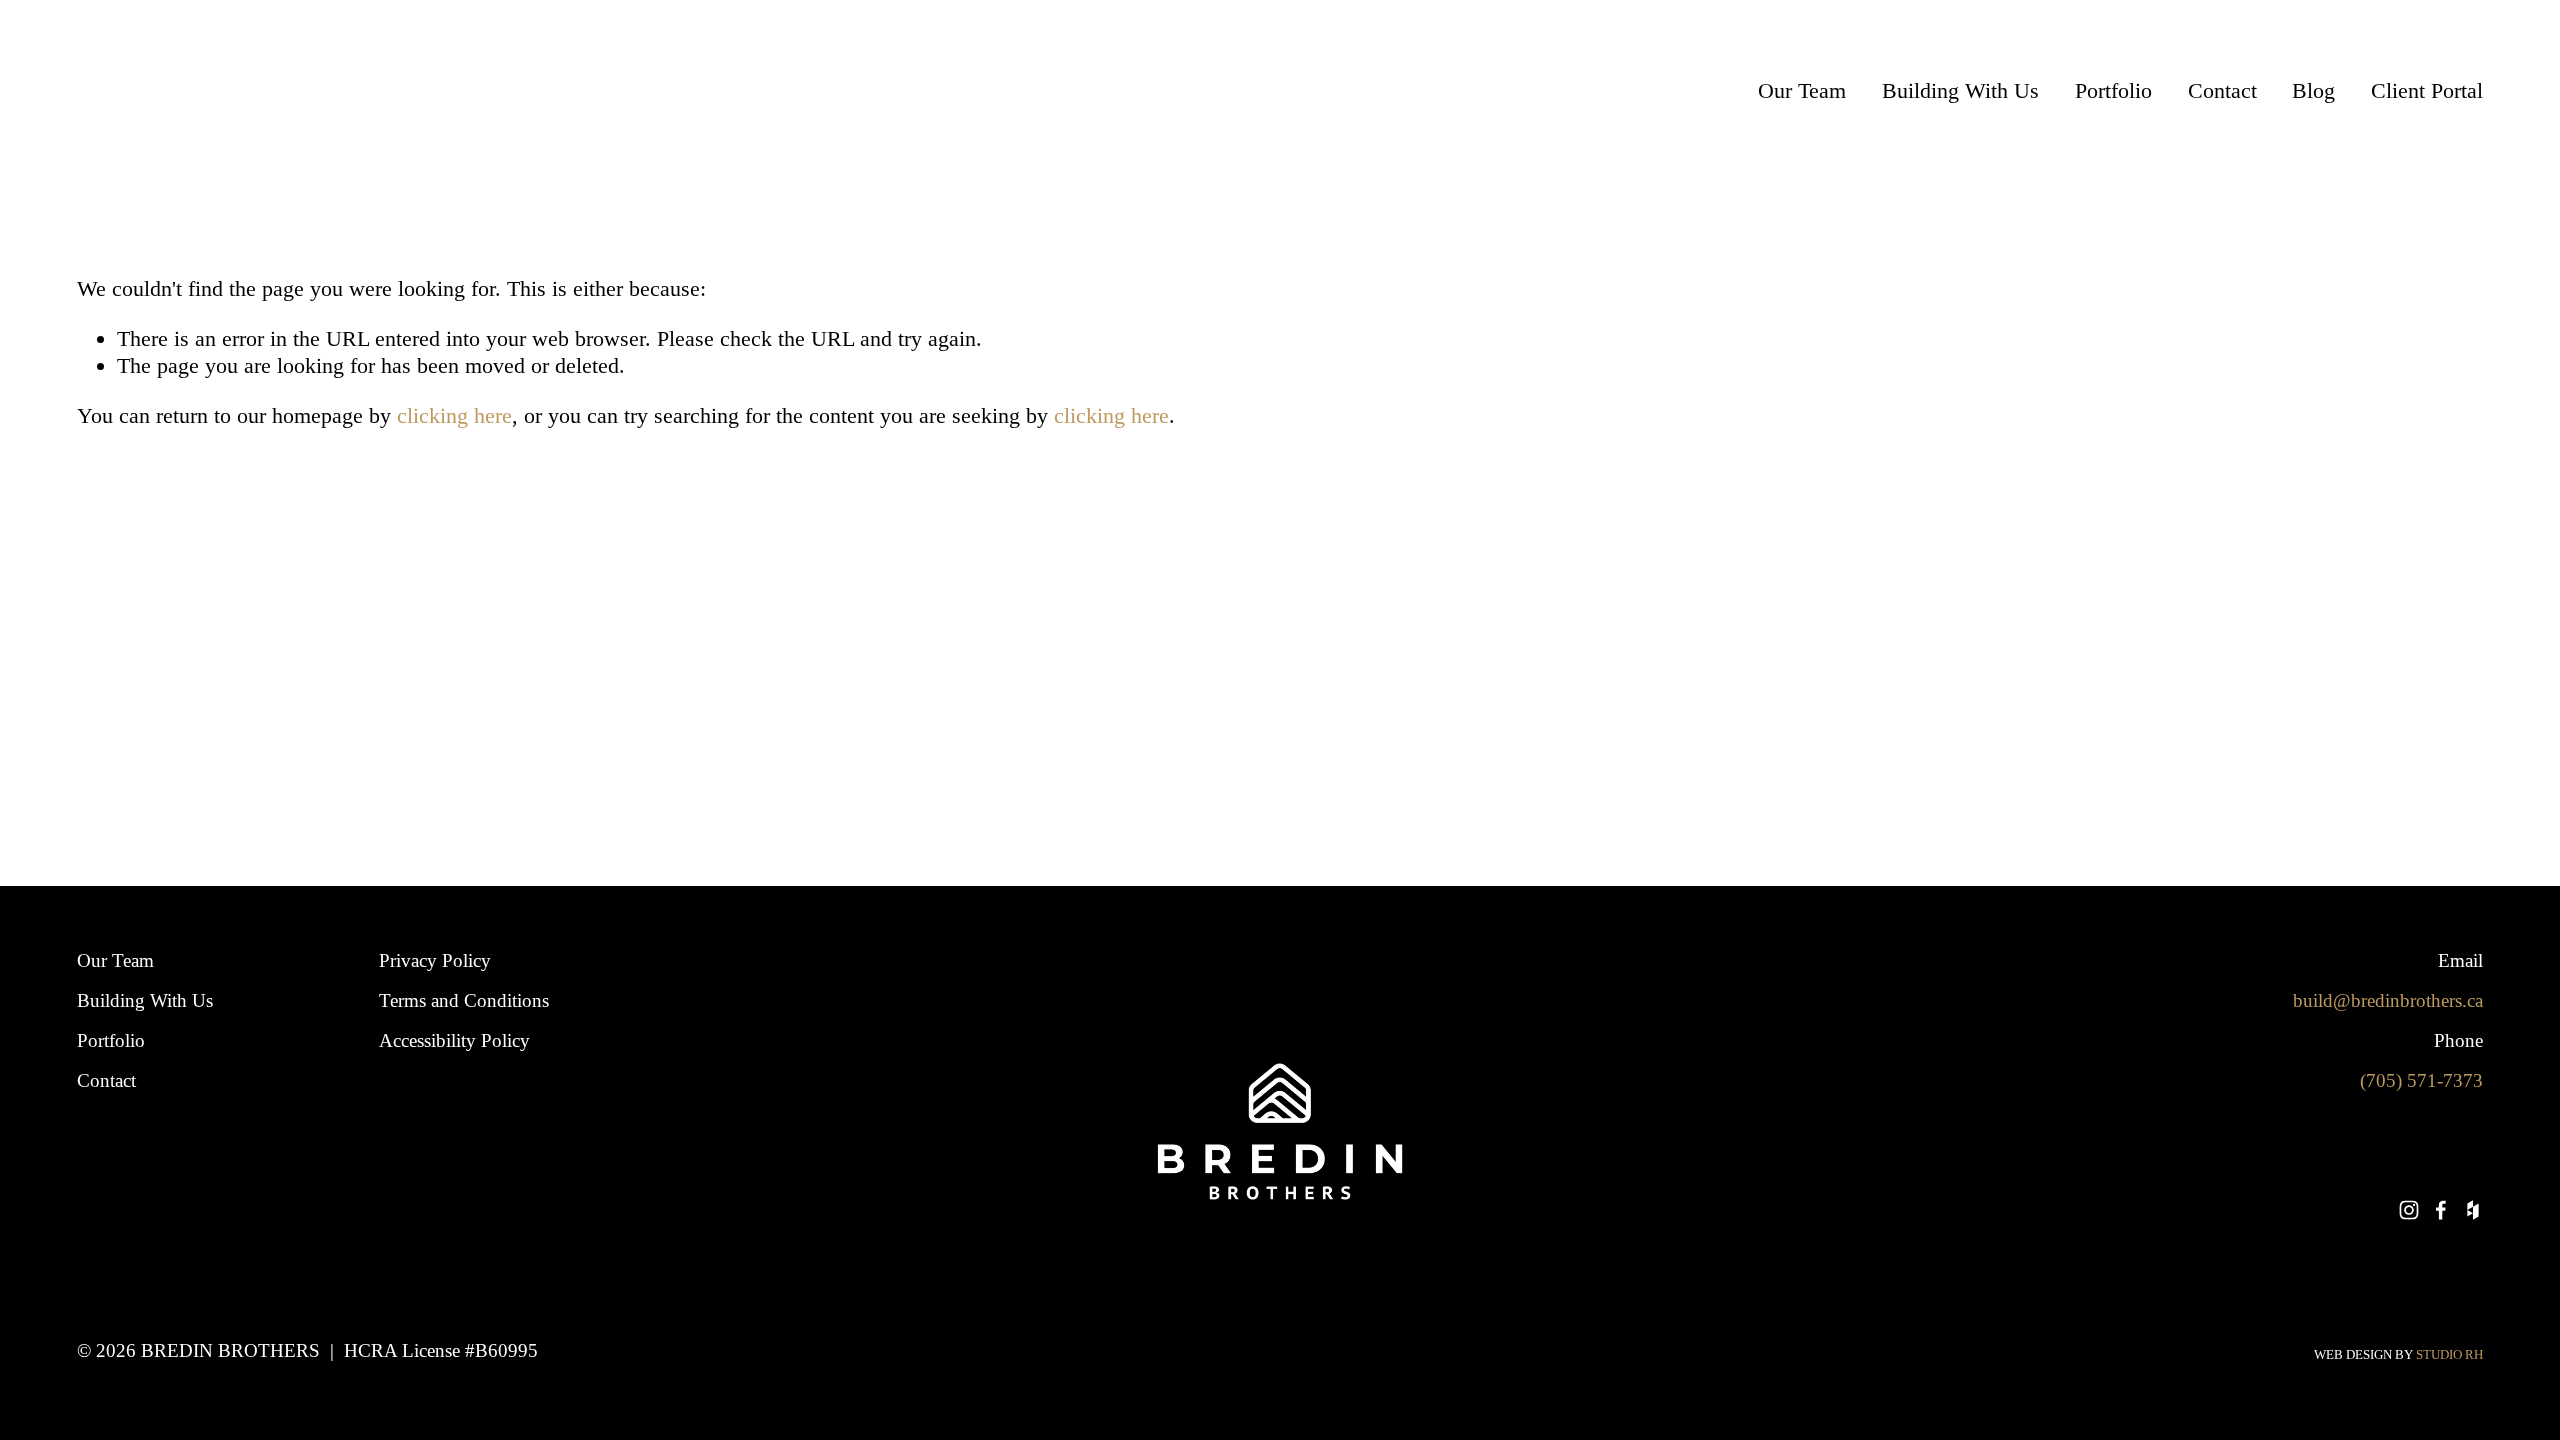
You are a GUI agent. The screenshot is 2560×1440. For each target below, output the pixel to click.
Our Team (1802, 90)
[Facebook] (2441, 1210)
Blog (2313, 90)
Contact (2222, 90)
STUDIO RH (2449, 1354)
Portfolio (2113, 90)
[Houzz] (2473, 1210)
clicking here (454, 415)
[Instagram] (2409, 1210)
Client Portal (2427, 90)
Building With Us (1960, 90)
